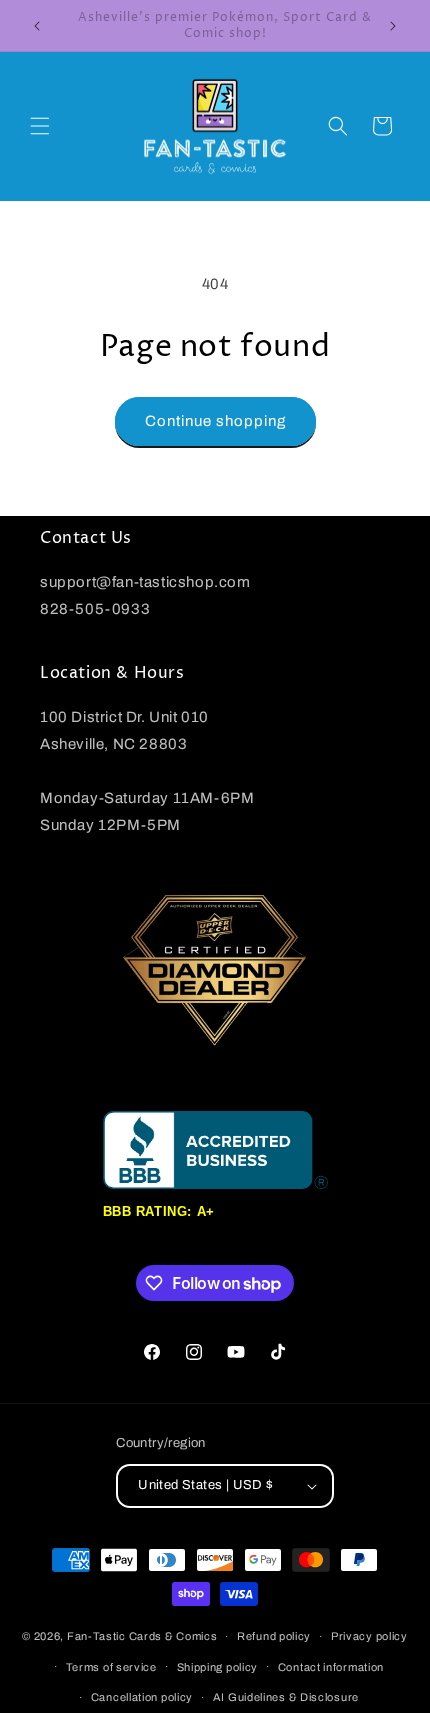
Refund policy (274, 1636)
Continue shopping (215, 421)
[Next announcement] (393, 26)
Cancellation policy (142, 1697)
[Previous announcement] (37, 26)
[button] (40, 126)
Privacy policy (369, 1636)
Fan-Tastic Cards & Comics (142, 1636)
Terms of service (111, 1667)
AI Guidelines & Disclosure (286, 1697)
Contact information (331, 1667)
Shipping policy (218, 1667)
